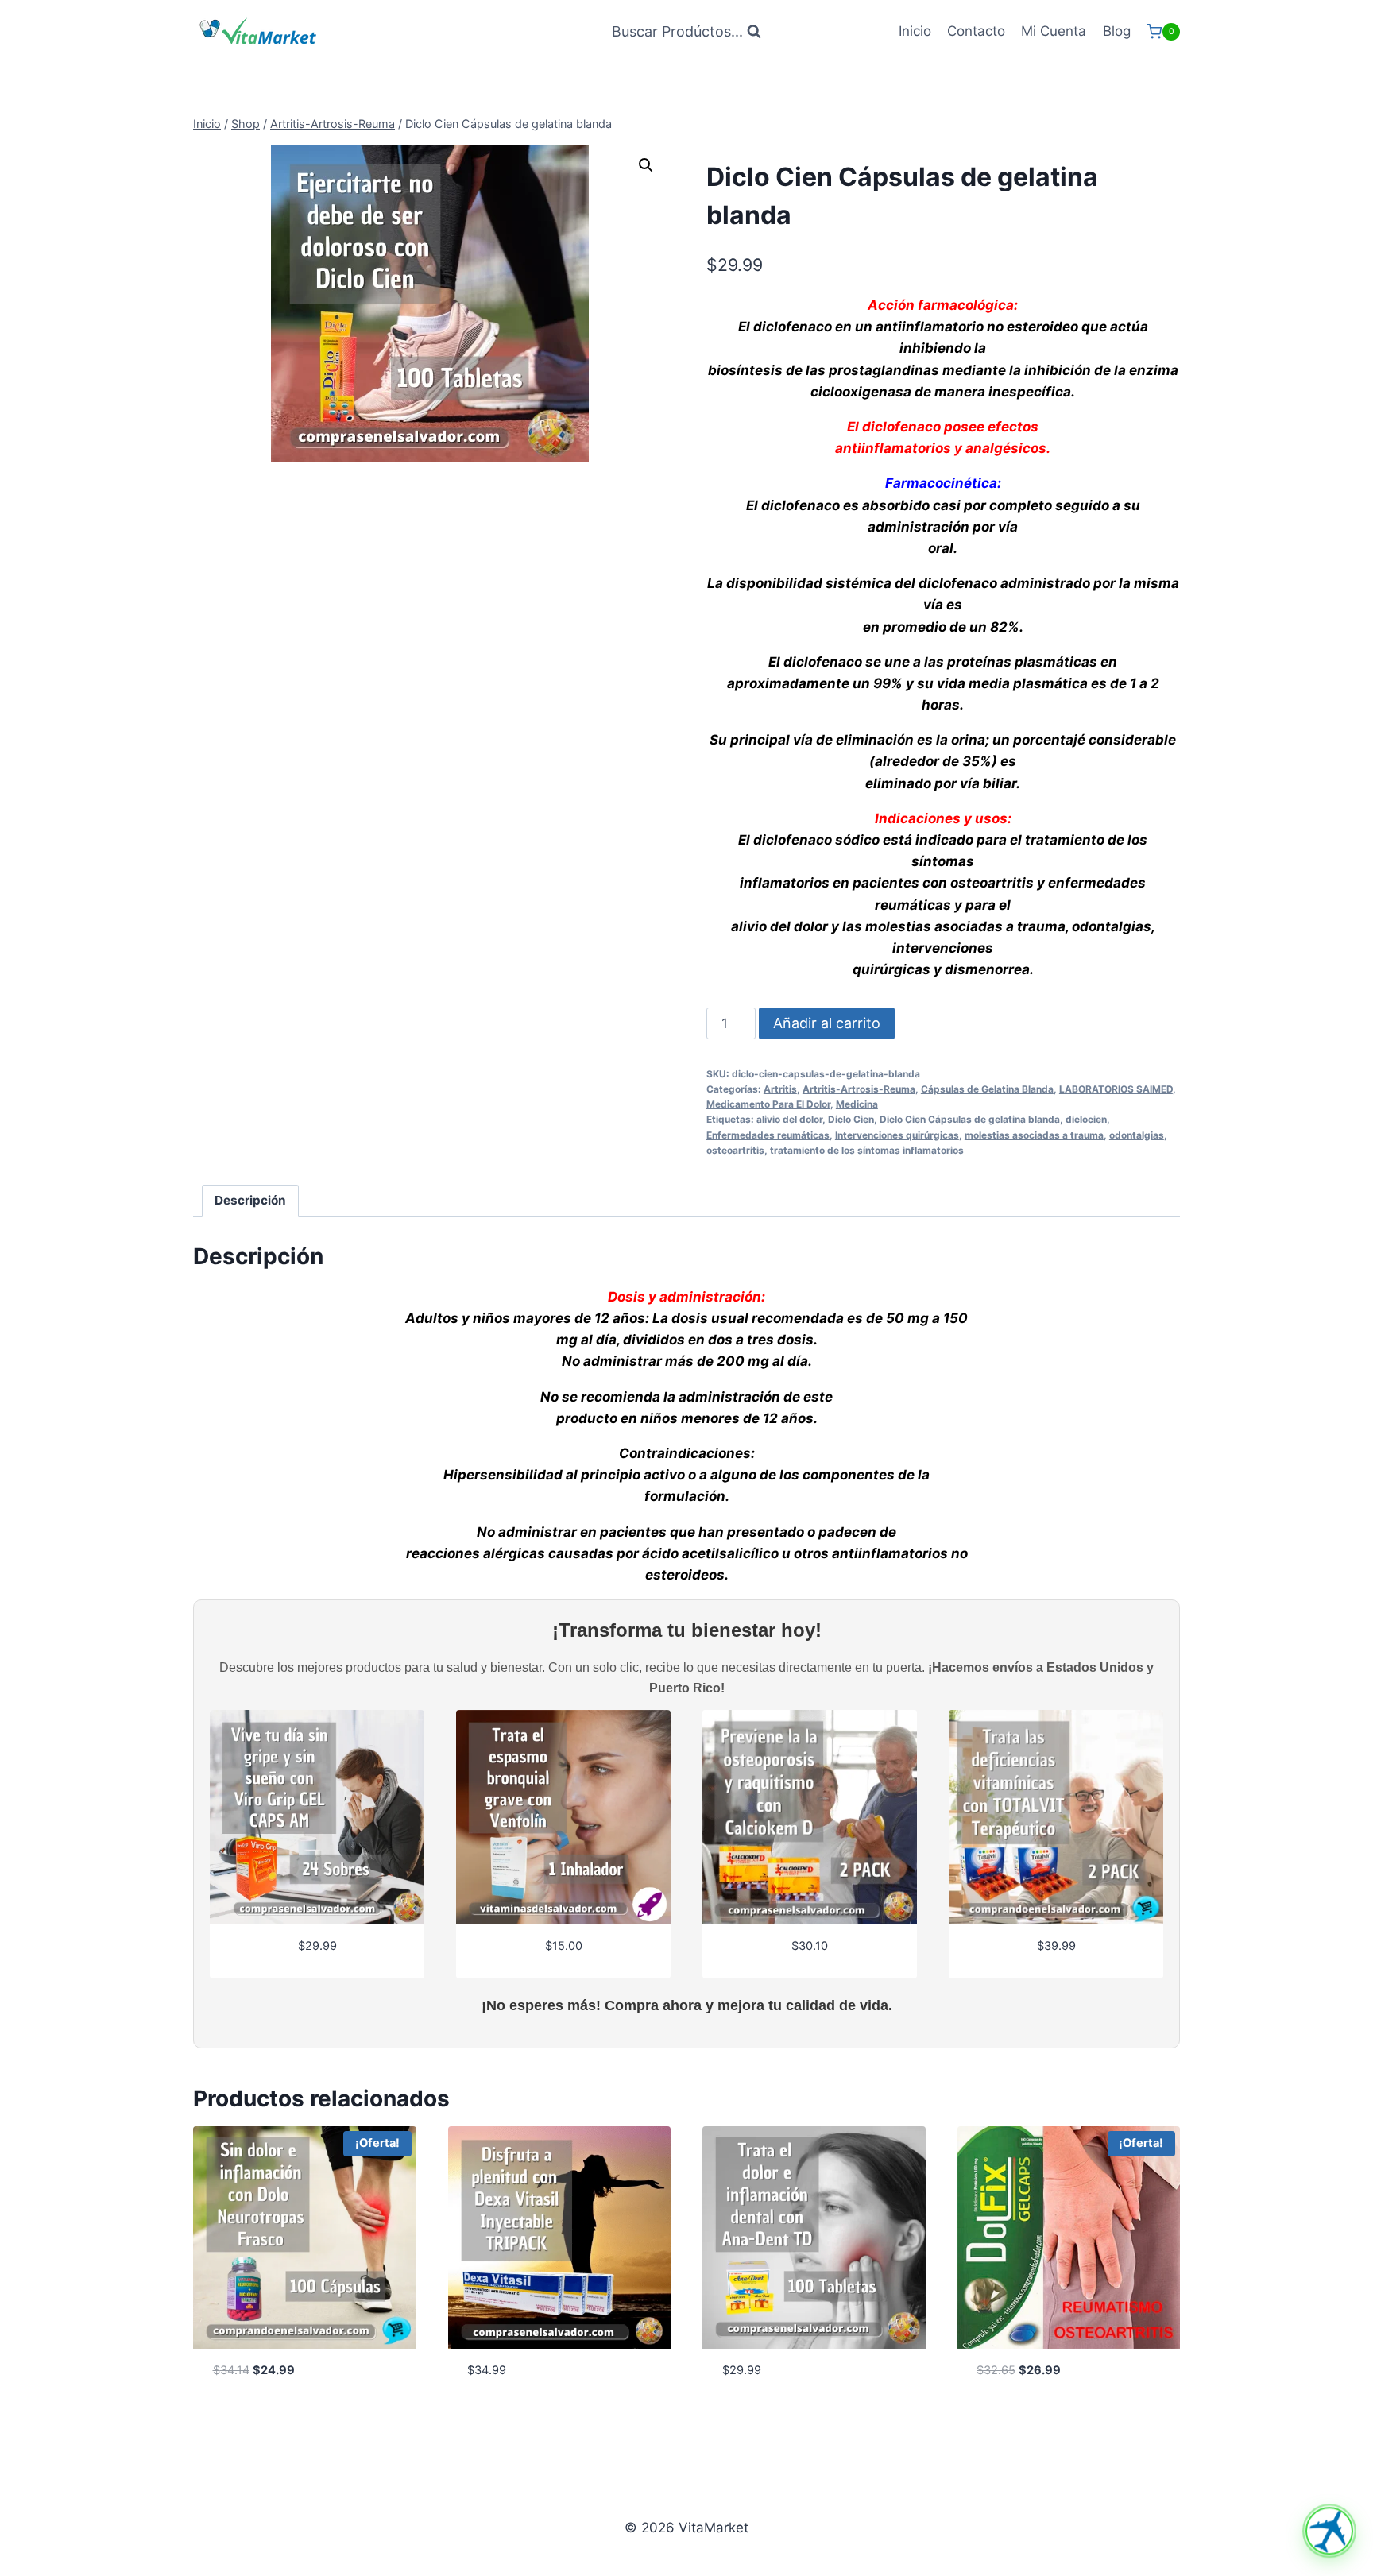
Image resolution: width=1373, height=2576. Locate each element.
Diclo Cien (851, 1119)
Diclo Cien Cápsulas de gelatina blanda (970, 1119)
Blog (1117, 31)
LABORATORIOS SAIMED (1116, 1089)
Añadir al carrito (827, 1023)
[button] (646, 165)
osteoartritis (735, 1150)
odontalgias (1137, 1135)
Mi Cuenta (1054, 31)
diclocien (1086, 1119)
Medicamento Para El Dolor (768, 1104)
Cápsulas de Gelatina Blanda (987, 1089)
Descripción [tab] (250, 1200)
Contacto (976, 31)
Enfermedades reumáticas (768, 1135)
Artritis (780, 1089)
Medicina (857, 1104)
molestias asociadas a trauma (1034, 1135)
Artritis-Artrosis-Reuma (859, 1089)
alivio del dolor (789, 1119)
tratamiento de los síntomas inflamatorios (867, 1150)
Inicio (915, 31)
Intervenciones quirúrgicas (897, 1135)
